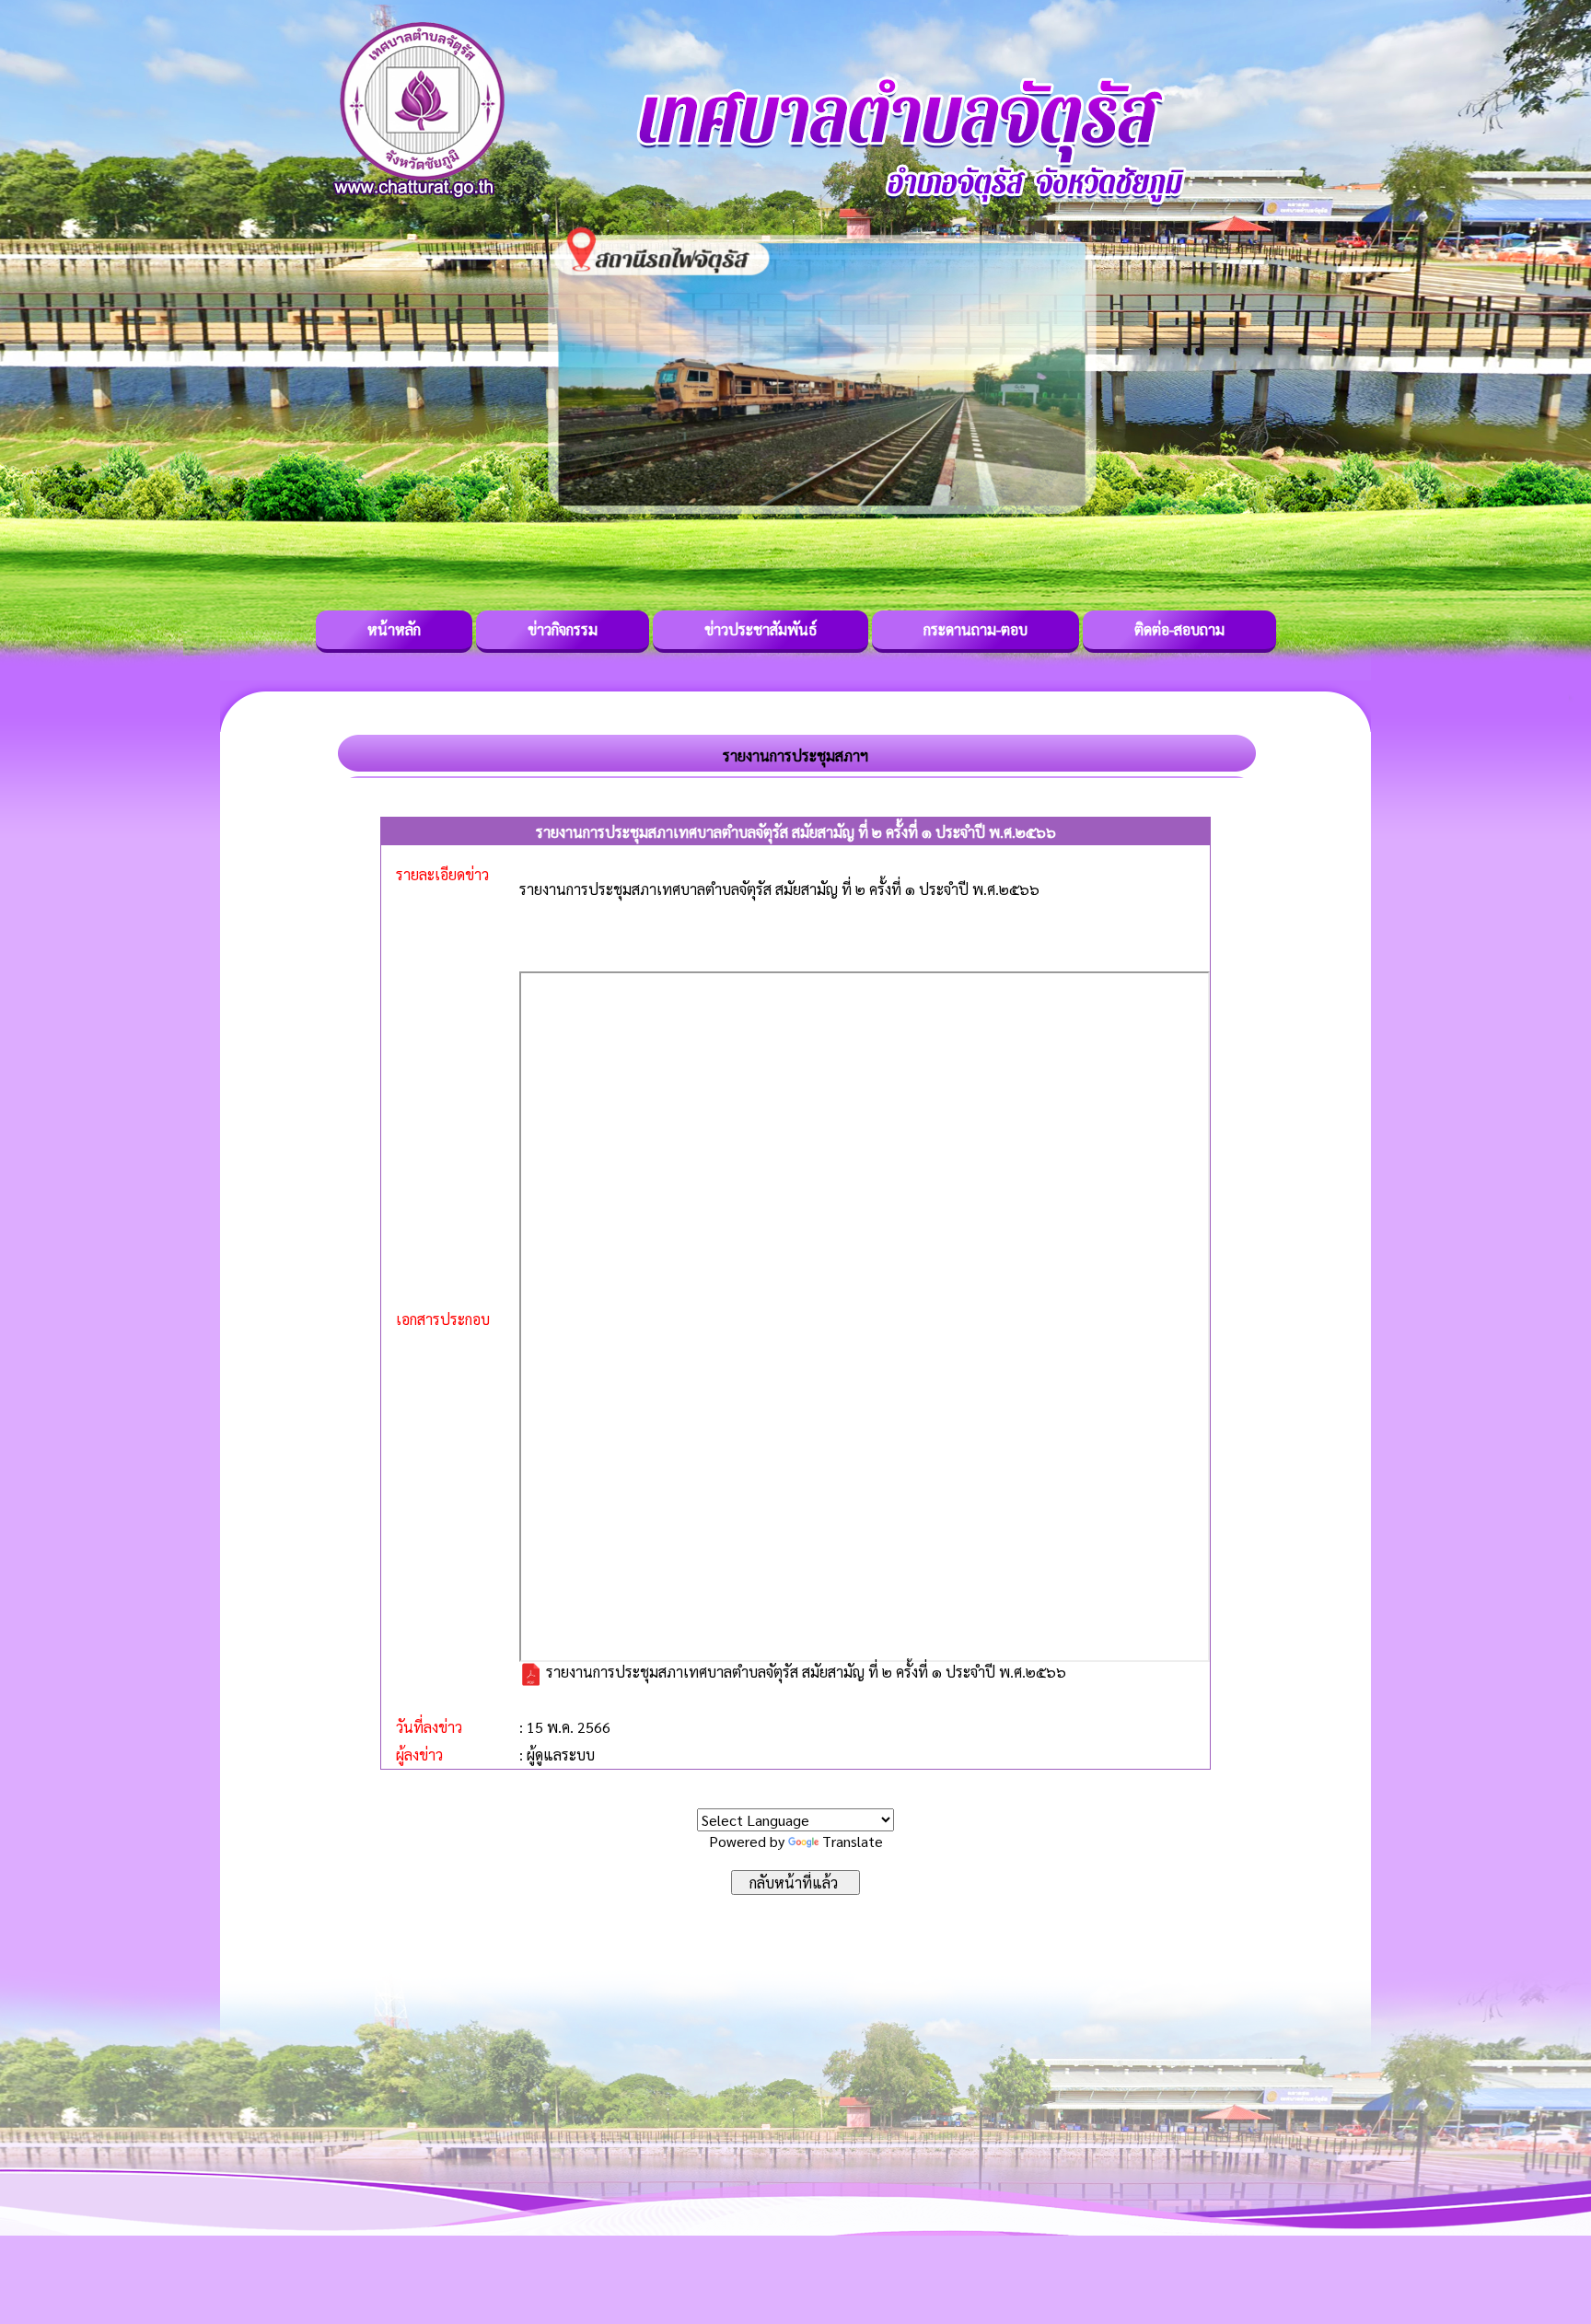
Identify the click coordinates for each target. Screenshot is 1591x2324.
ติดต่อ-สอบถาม (1179, 629)
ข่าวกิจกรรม (563, 629)
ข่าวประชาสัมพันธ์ (761, 629)
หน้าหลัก (394, 629)
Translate (853, 1841)
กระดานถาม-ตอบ (976, 629)
